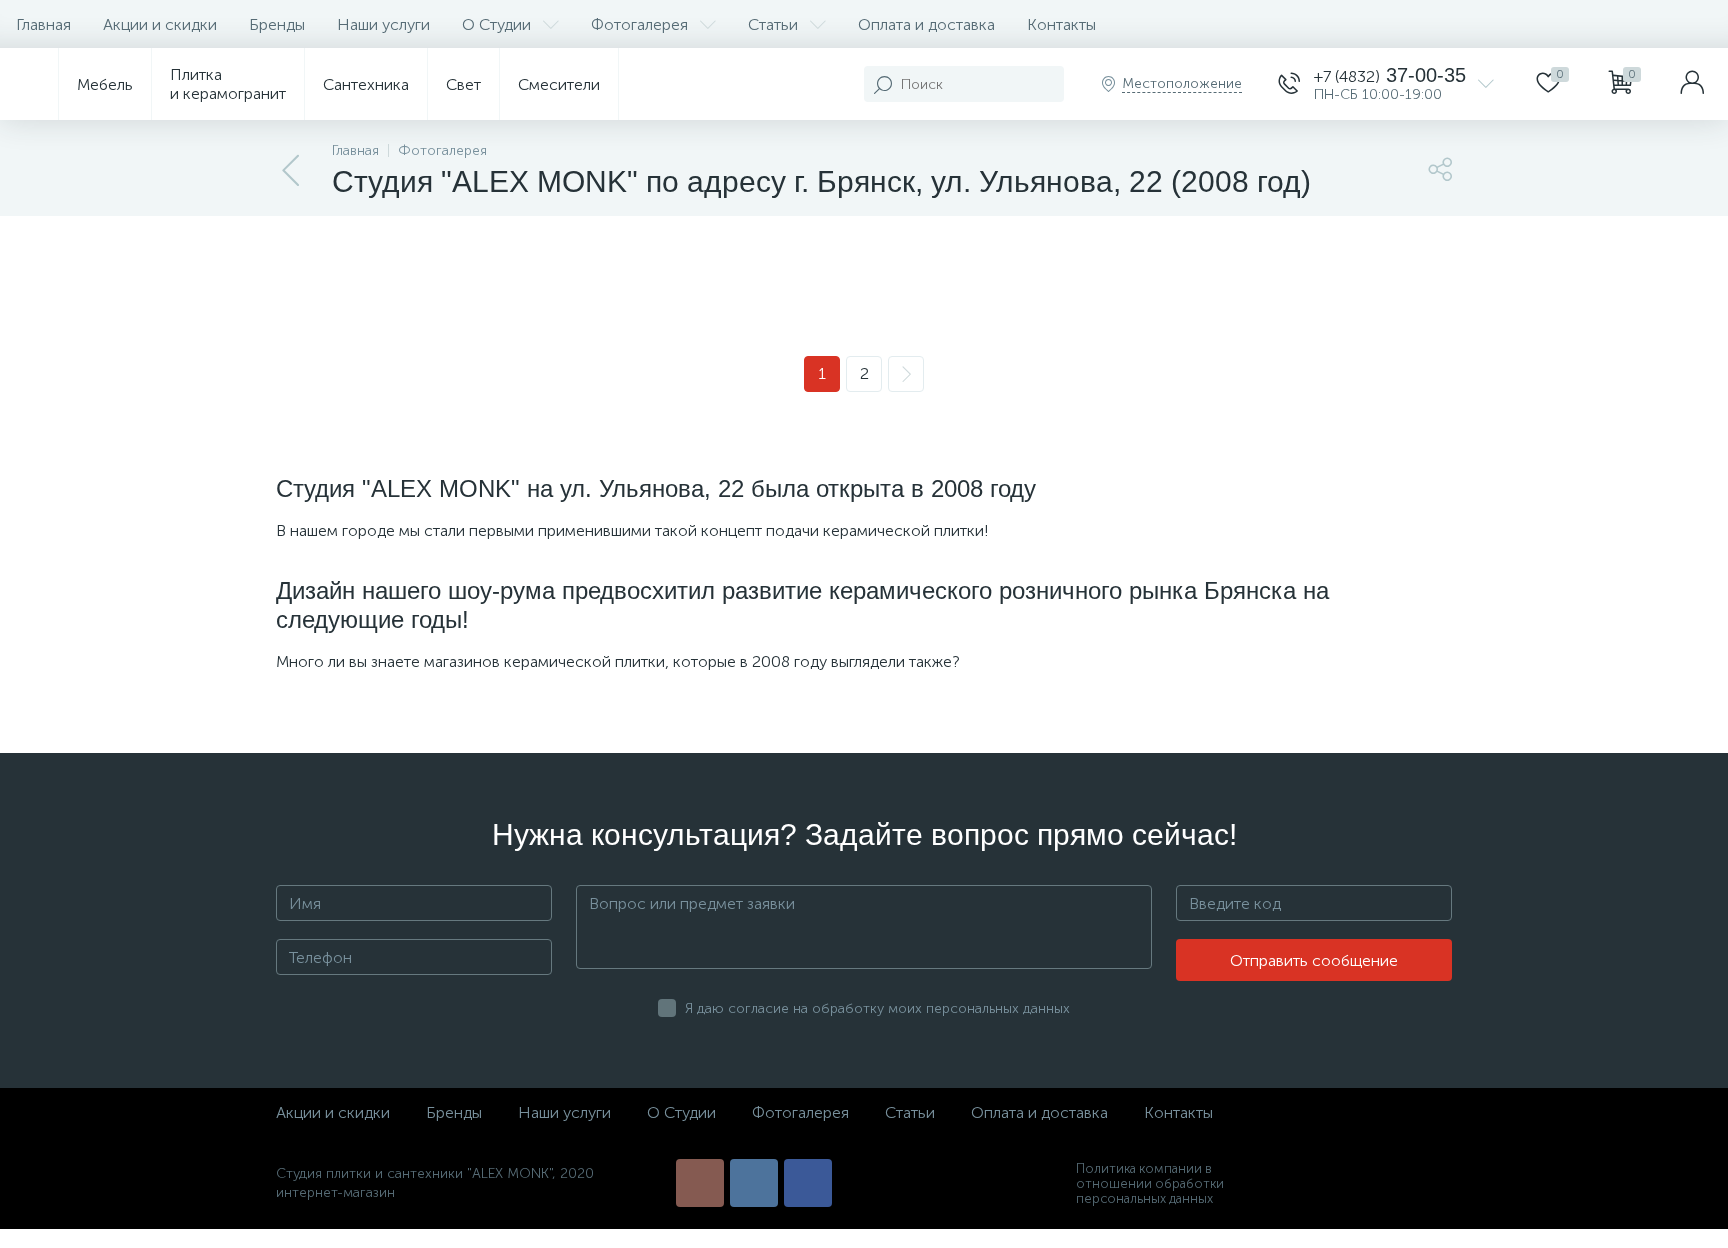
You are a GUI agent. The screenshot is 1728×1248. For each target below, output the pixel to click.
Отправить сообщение (1314, 960)
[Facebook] (808, 1183)
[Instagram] (700, 1183)
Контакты (1061, 24)
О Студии (496, 24)
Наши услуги (383, 24)
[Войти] (1692, 84)
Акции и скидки (160, 24)
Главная (43, 24)
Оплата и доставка (926, 24)
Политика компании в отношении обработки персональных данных (1150, 1183)
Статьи (773, 24)
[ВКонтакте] (754, 1183)
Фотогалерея (639, 24)
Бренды (277, 24)
